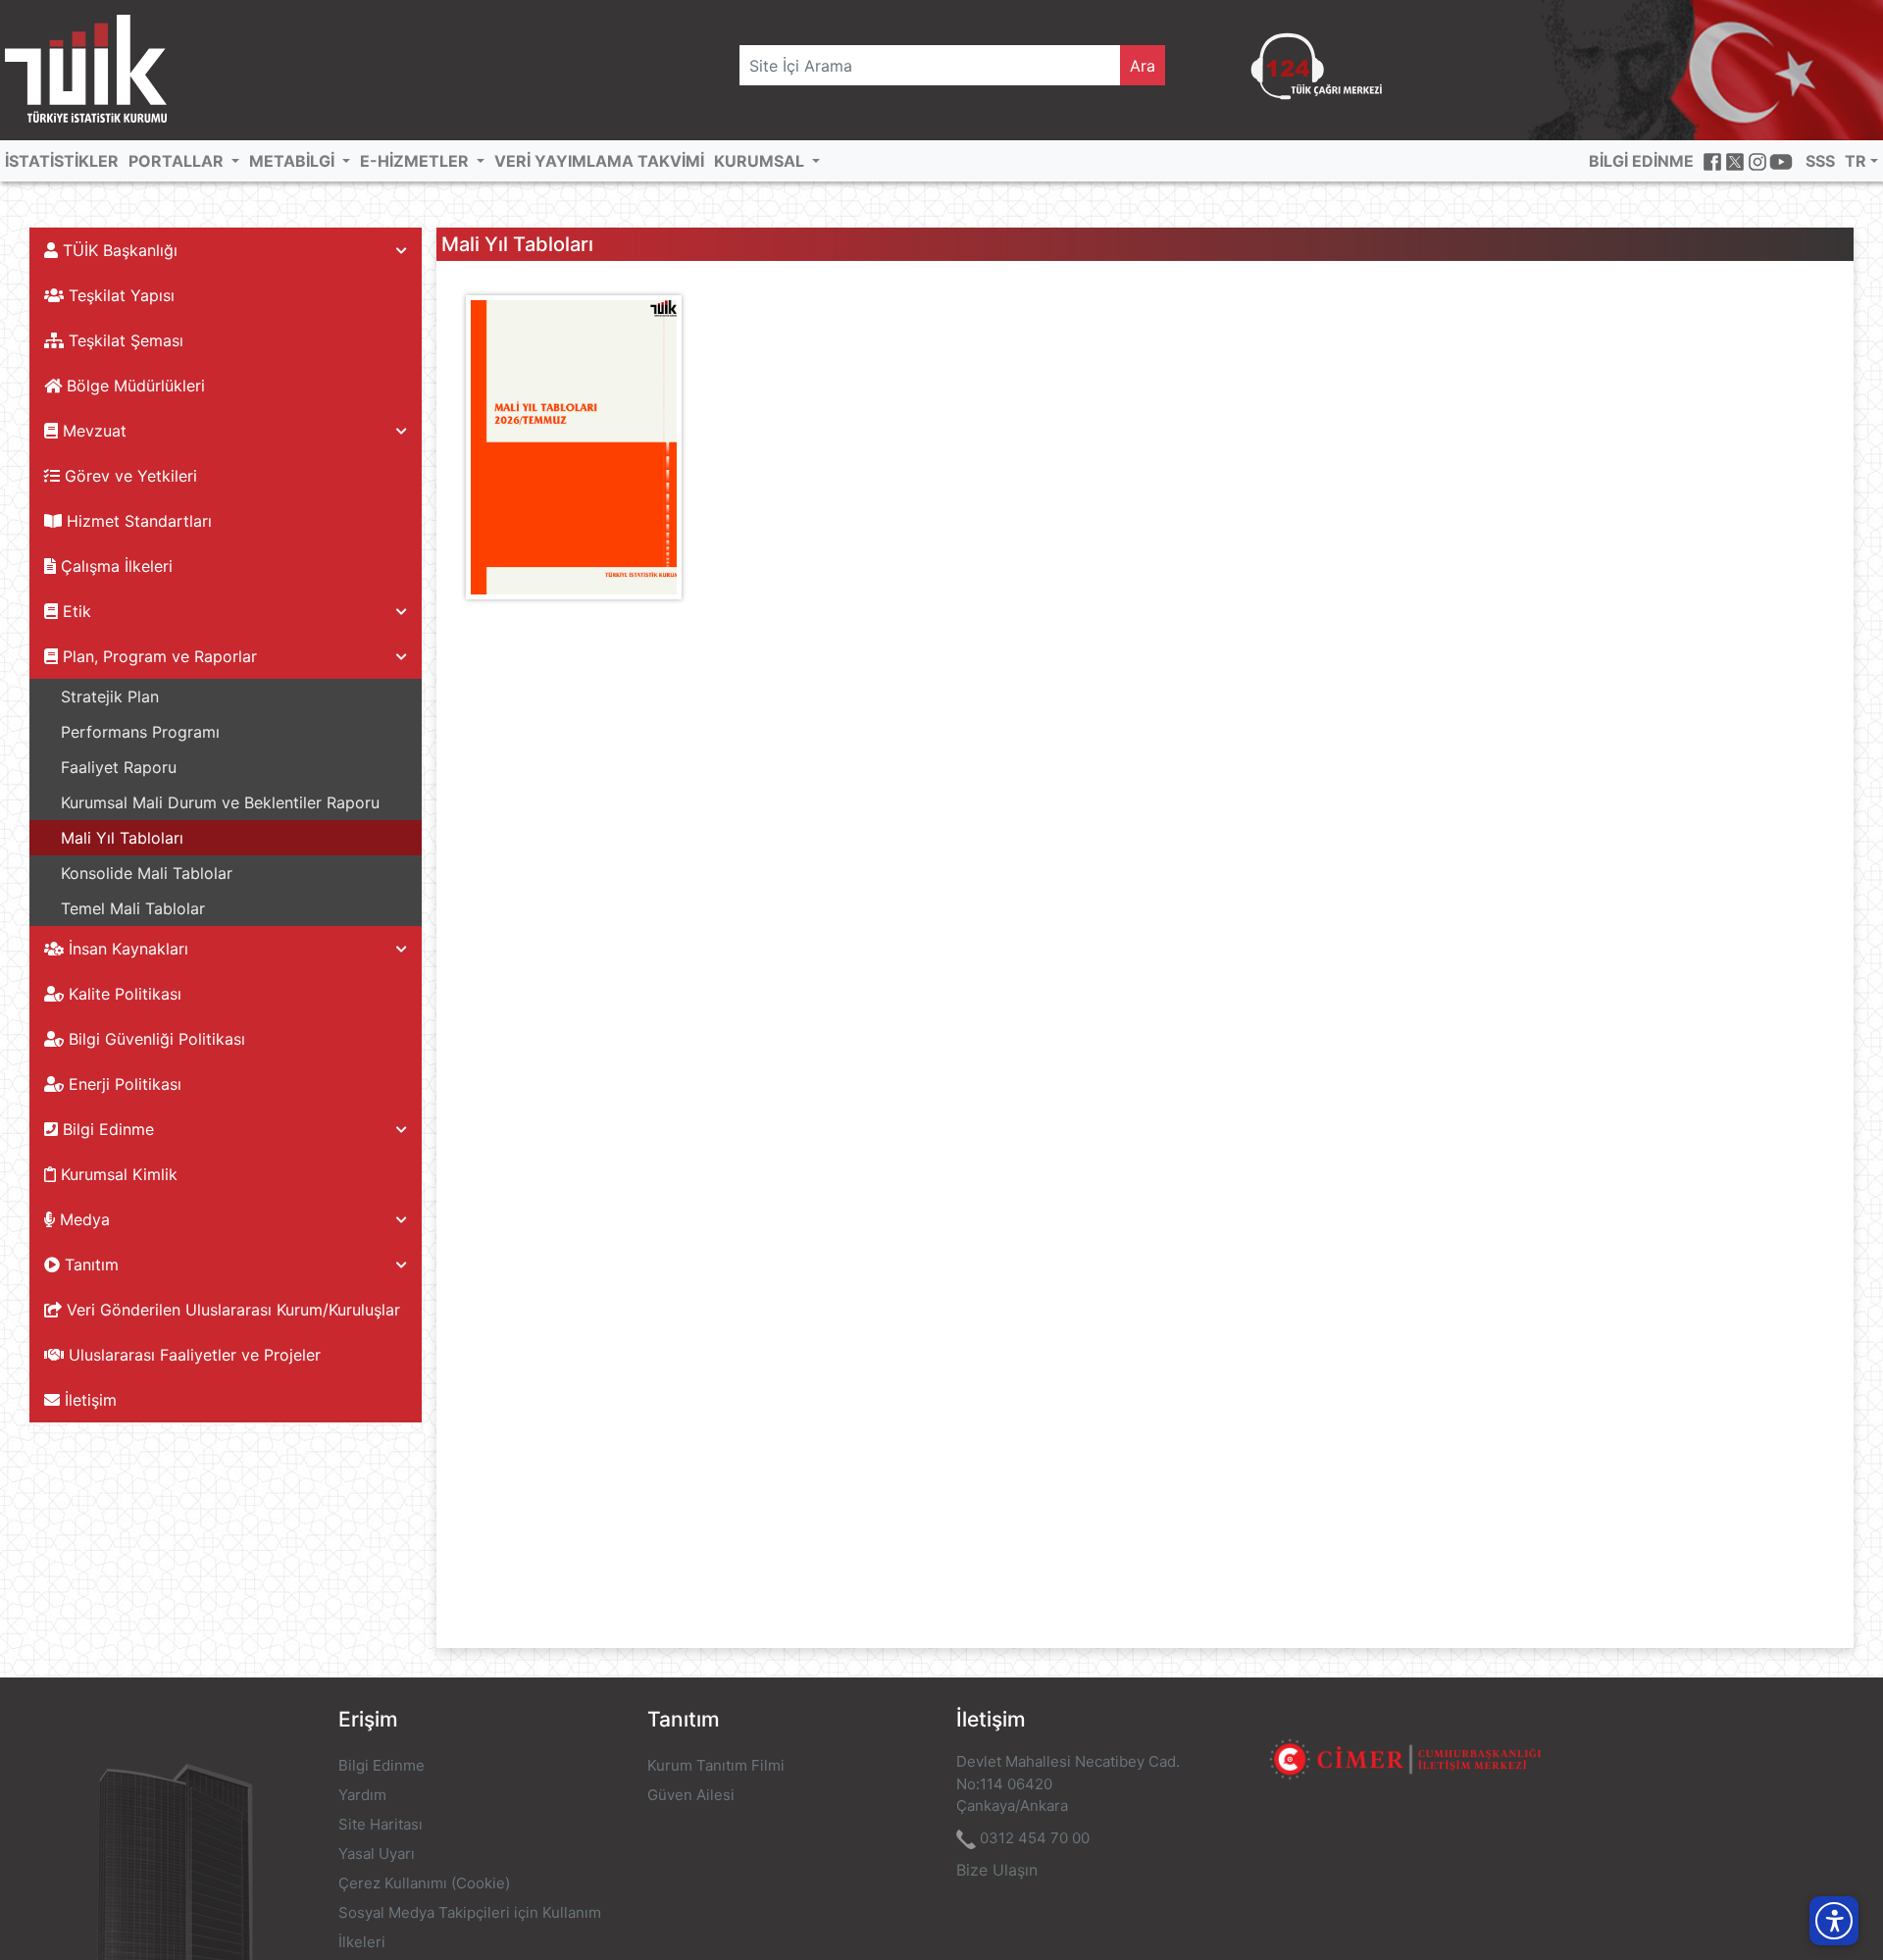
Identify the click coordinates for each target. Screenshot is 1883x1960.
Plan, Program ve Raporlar (157, 656)
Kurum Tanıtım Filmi (716, 1765)
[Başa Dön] (1828, 1876)
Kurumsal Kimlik (117, 1174)
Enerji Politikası (123, 1084)
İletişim (88, 1400)
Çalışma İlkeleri (114, 566)
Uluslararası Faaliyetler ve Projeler (192, 1355)
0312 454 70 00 (1035, 1838)
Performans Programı (140, 732)
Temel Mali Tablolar (133, 908)
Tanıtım (89, 1264)
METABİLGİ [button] (294, 161)
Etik (75, 611)
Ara (1143, 66)
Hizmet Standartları (137, 521)
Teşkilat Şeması (124, 340)
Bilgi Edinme (106, 1129)
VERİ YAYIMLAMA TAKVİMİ (599, 161)
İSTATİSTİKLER (62, 161)
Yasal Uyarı (377, 1854)
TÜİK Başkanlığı (118, 250)
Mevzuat (92, 431)
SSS (1820, 161)
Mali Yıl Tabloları (122, 838)
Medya (82, 1219)
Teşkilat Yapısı (119, 295)
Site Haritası (381, 1824)
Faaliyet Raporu (119, 767)
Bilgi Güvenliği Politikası (154, 1039)
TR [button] (1856, 161)
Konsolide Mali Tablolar (147, 873)
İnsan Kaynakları (126, 949)
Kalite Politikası (123, 994)
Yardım (362, 1795)
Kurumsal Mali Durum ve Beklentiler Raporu (220, 802)
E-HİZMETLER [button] (416, 161)
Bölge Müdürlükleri (133, 386)
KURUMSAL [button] (761, 161)
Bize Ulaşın (997, 1870)
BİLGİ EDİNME (1641, 161)
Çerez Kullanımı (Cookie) (424, 1883)
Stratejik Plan (110, 696)
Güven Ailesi (691, 1795)
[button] (1834, 1921)
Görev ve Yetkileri (128, 476)
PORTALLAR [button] (178, 161)
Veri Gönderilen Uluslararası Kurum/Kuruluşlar (231, 1310)
